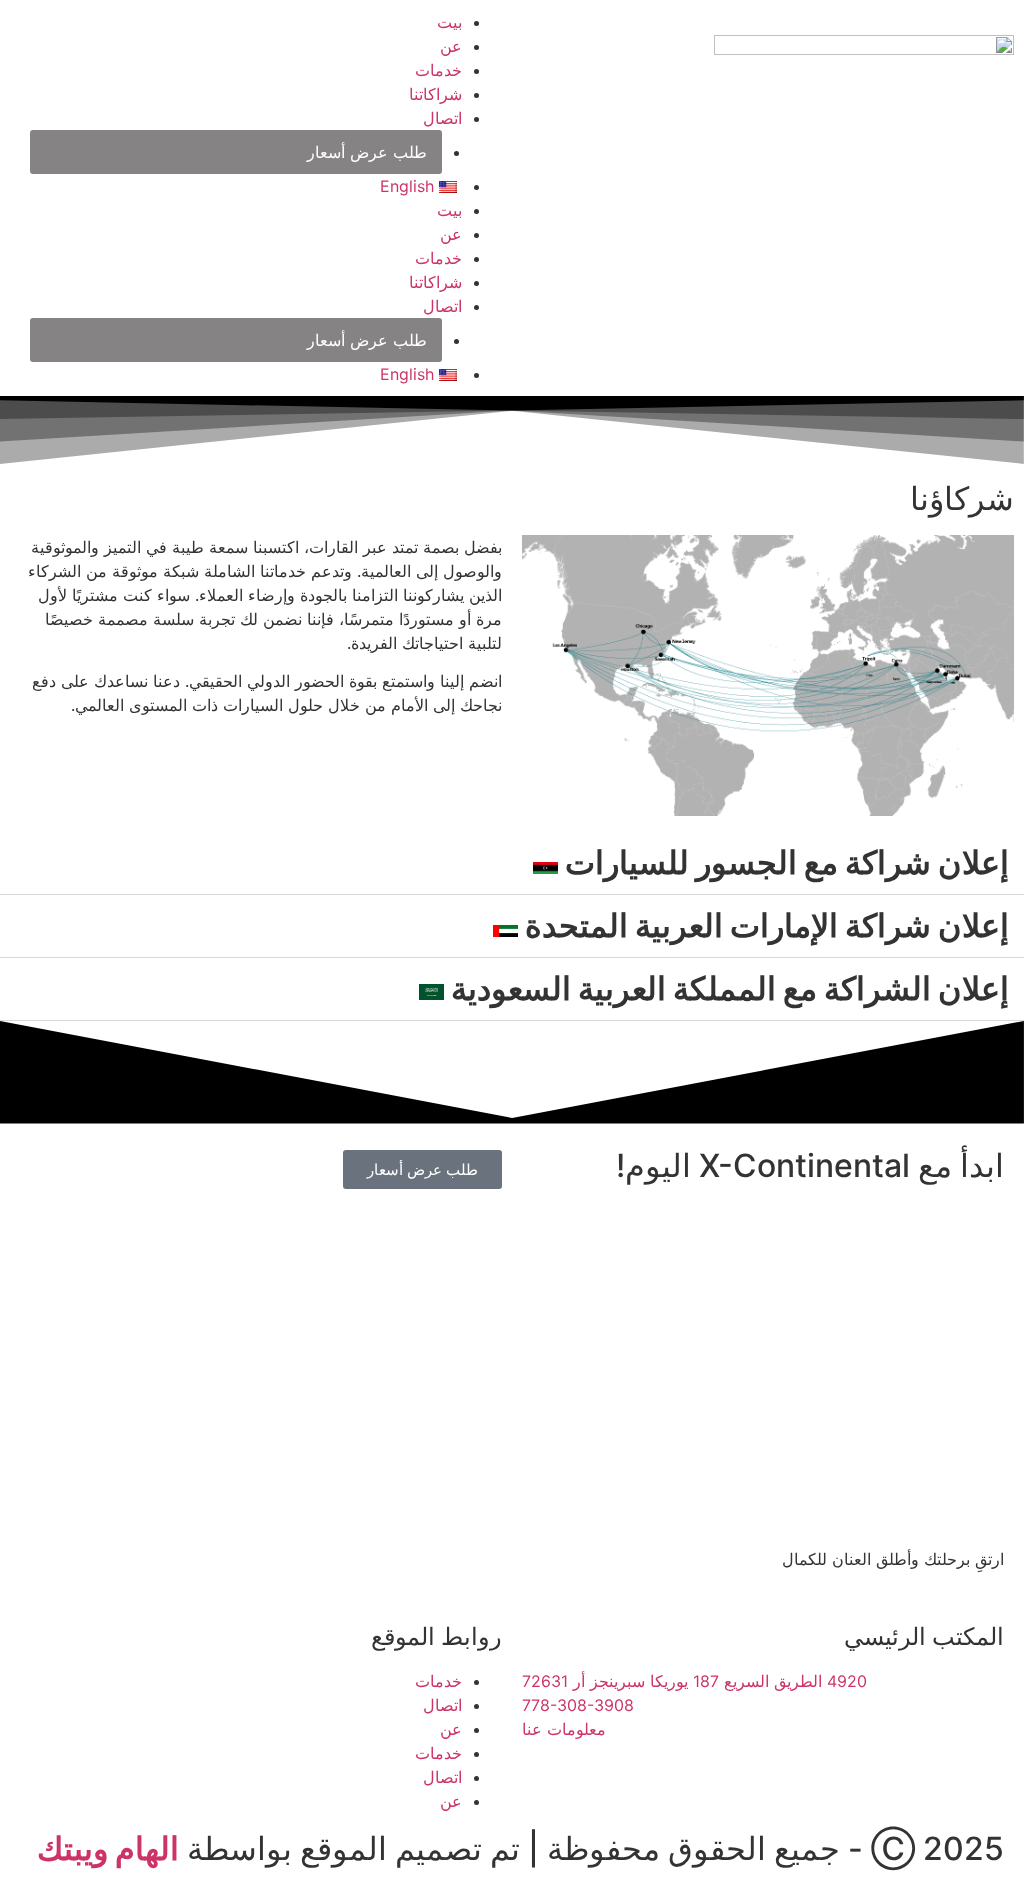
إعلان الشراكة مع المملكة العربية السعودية (726, 988)
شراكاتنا (435, 94)
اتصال (442, 118)
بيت (449, 22)
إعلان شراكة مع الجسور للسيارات (783, 862)
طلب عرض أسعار (367, 152)
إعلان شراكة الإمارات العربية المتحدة (763, 925)
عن (451, 46)
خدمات (438, 70)
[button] (512, 863)
